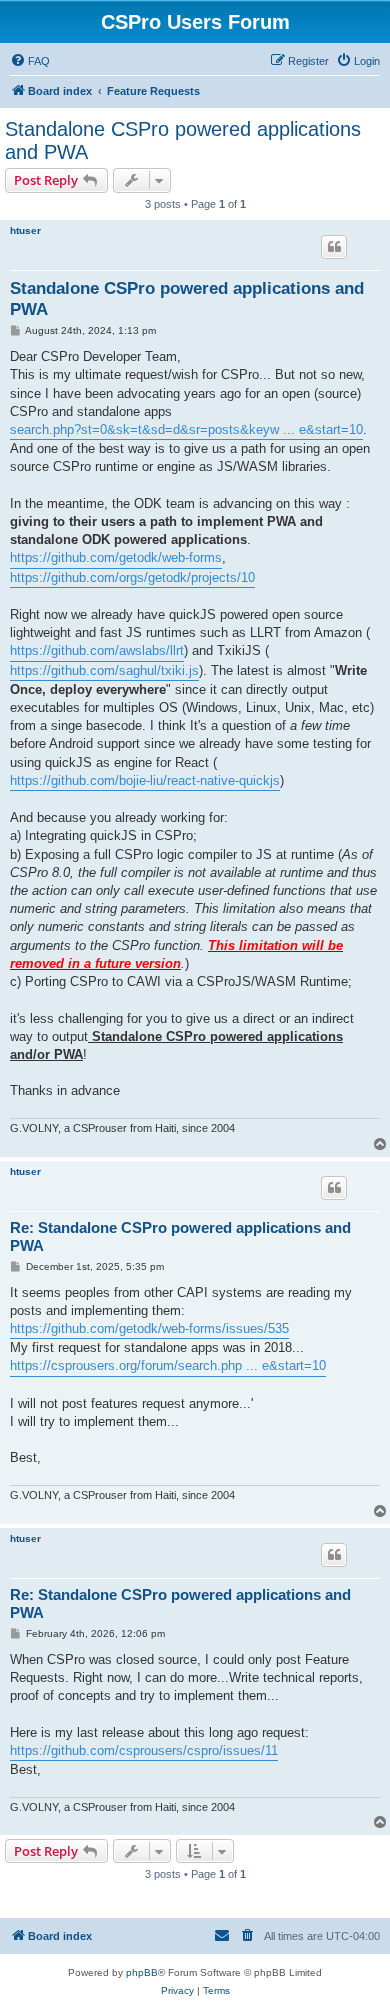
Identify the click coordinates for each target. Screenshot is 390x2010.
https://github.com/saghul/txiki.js (104, 670)
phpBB (142, 1972)
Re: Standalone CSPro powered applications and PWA (180, 1237)
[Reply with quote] (334, 247)
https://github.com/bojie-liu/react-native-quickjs (145, 780)
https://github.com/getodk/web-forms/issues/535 (149, 1328)
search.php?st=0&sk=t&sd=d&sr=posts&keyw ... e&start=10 (186, 429)
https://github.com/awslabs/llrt (97, 650)
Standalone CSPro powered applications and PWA (183, 140)
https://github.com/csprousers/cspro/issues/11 (144, 1750)
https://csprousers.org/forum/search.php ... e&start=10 (168, 1365)
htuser (25, 230)
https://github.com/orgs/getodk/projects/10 (132, 577)
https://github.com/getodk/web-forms (116, 557)
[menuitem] (30, 61)
